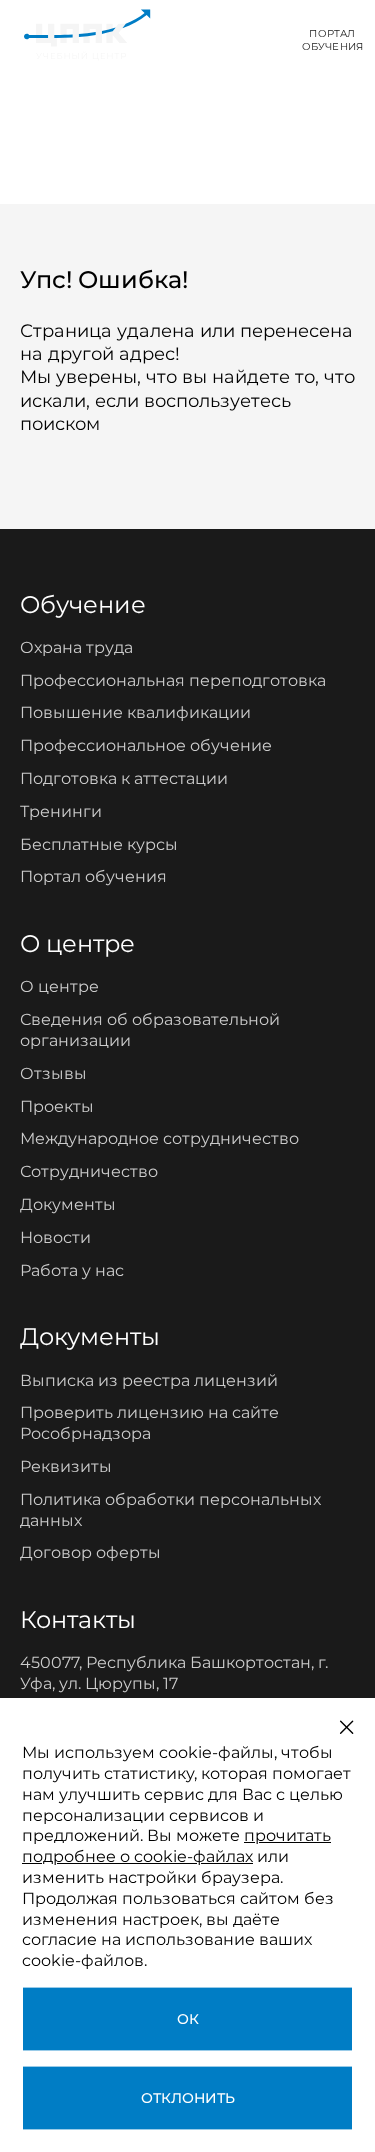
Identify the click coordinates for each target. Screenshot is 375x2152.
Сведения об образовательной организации (150, 1030)
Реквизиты (66, 1466)
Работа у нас (72, 1270)
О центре (59, 986)
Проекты (57, 1106)
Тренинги (61, 811)
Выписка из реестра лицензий (149, 1380)
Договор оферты (90, 1552)
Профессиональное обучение (146, 745)
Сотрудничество (89, 1171)
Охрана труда (76, 647)
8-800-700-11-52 (217, 39)
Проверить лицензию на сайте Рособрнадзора (149, 1423)
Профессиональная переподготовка (173, 680)
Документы (68, 1204)
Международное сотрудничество (159, 1138)
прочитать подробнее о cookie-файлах (176, 1846)
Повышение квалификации (135, 712)
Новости (55, 1237)
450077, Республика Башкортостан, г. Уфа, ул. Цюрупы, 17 (174, 1673)
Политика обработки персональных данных (170, 1510)
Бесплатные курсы (99, 844)
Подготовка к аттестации (124, 778)
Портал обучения (93, 876)
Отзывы (53, 1073)
